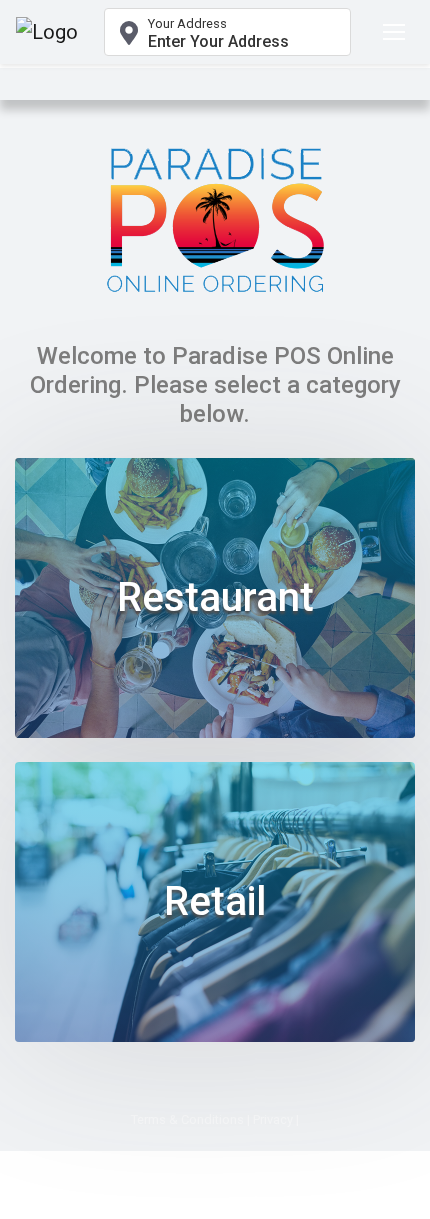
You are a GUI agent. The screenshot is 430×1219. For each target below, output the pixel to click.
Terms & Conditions (187, 1119)
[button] (227, 32)
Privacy (273, 1119)
